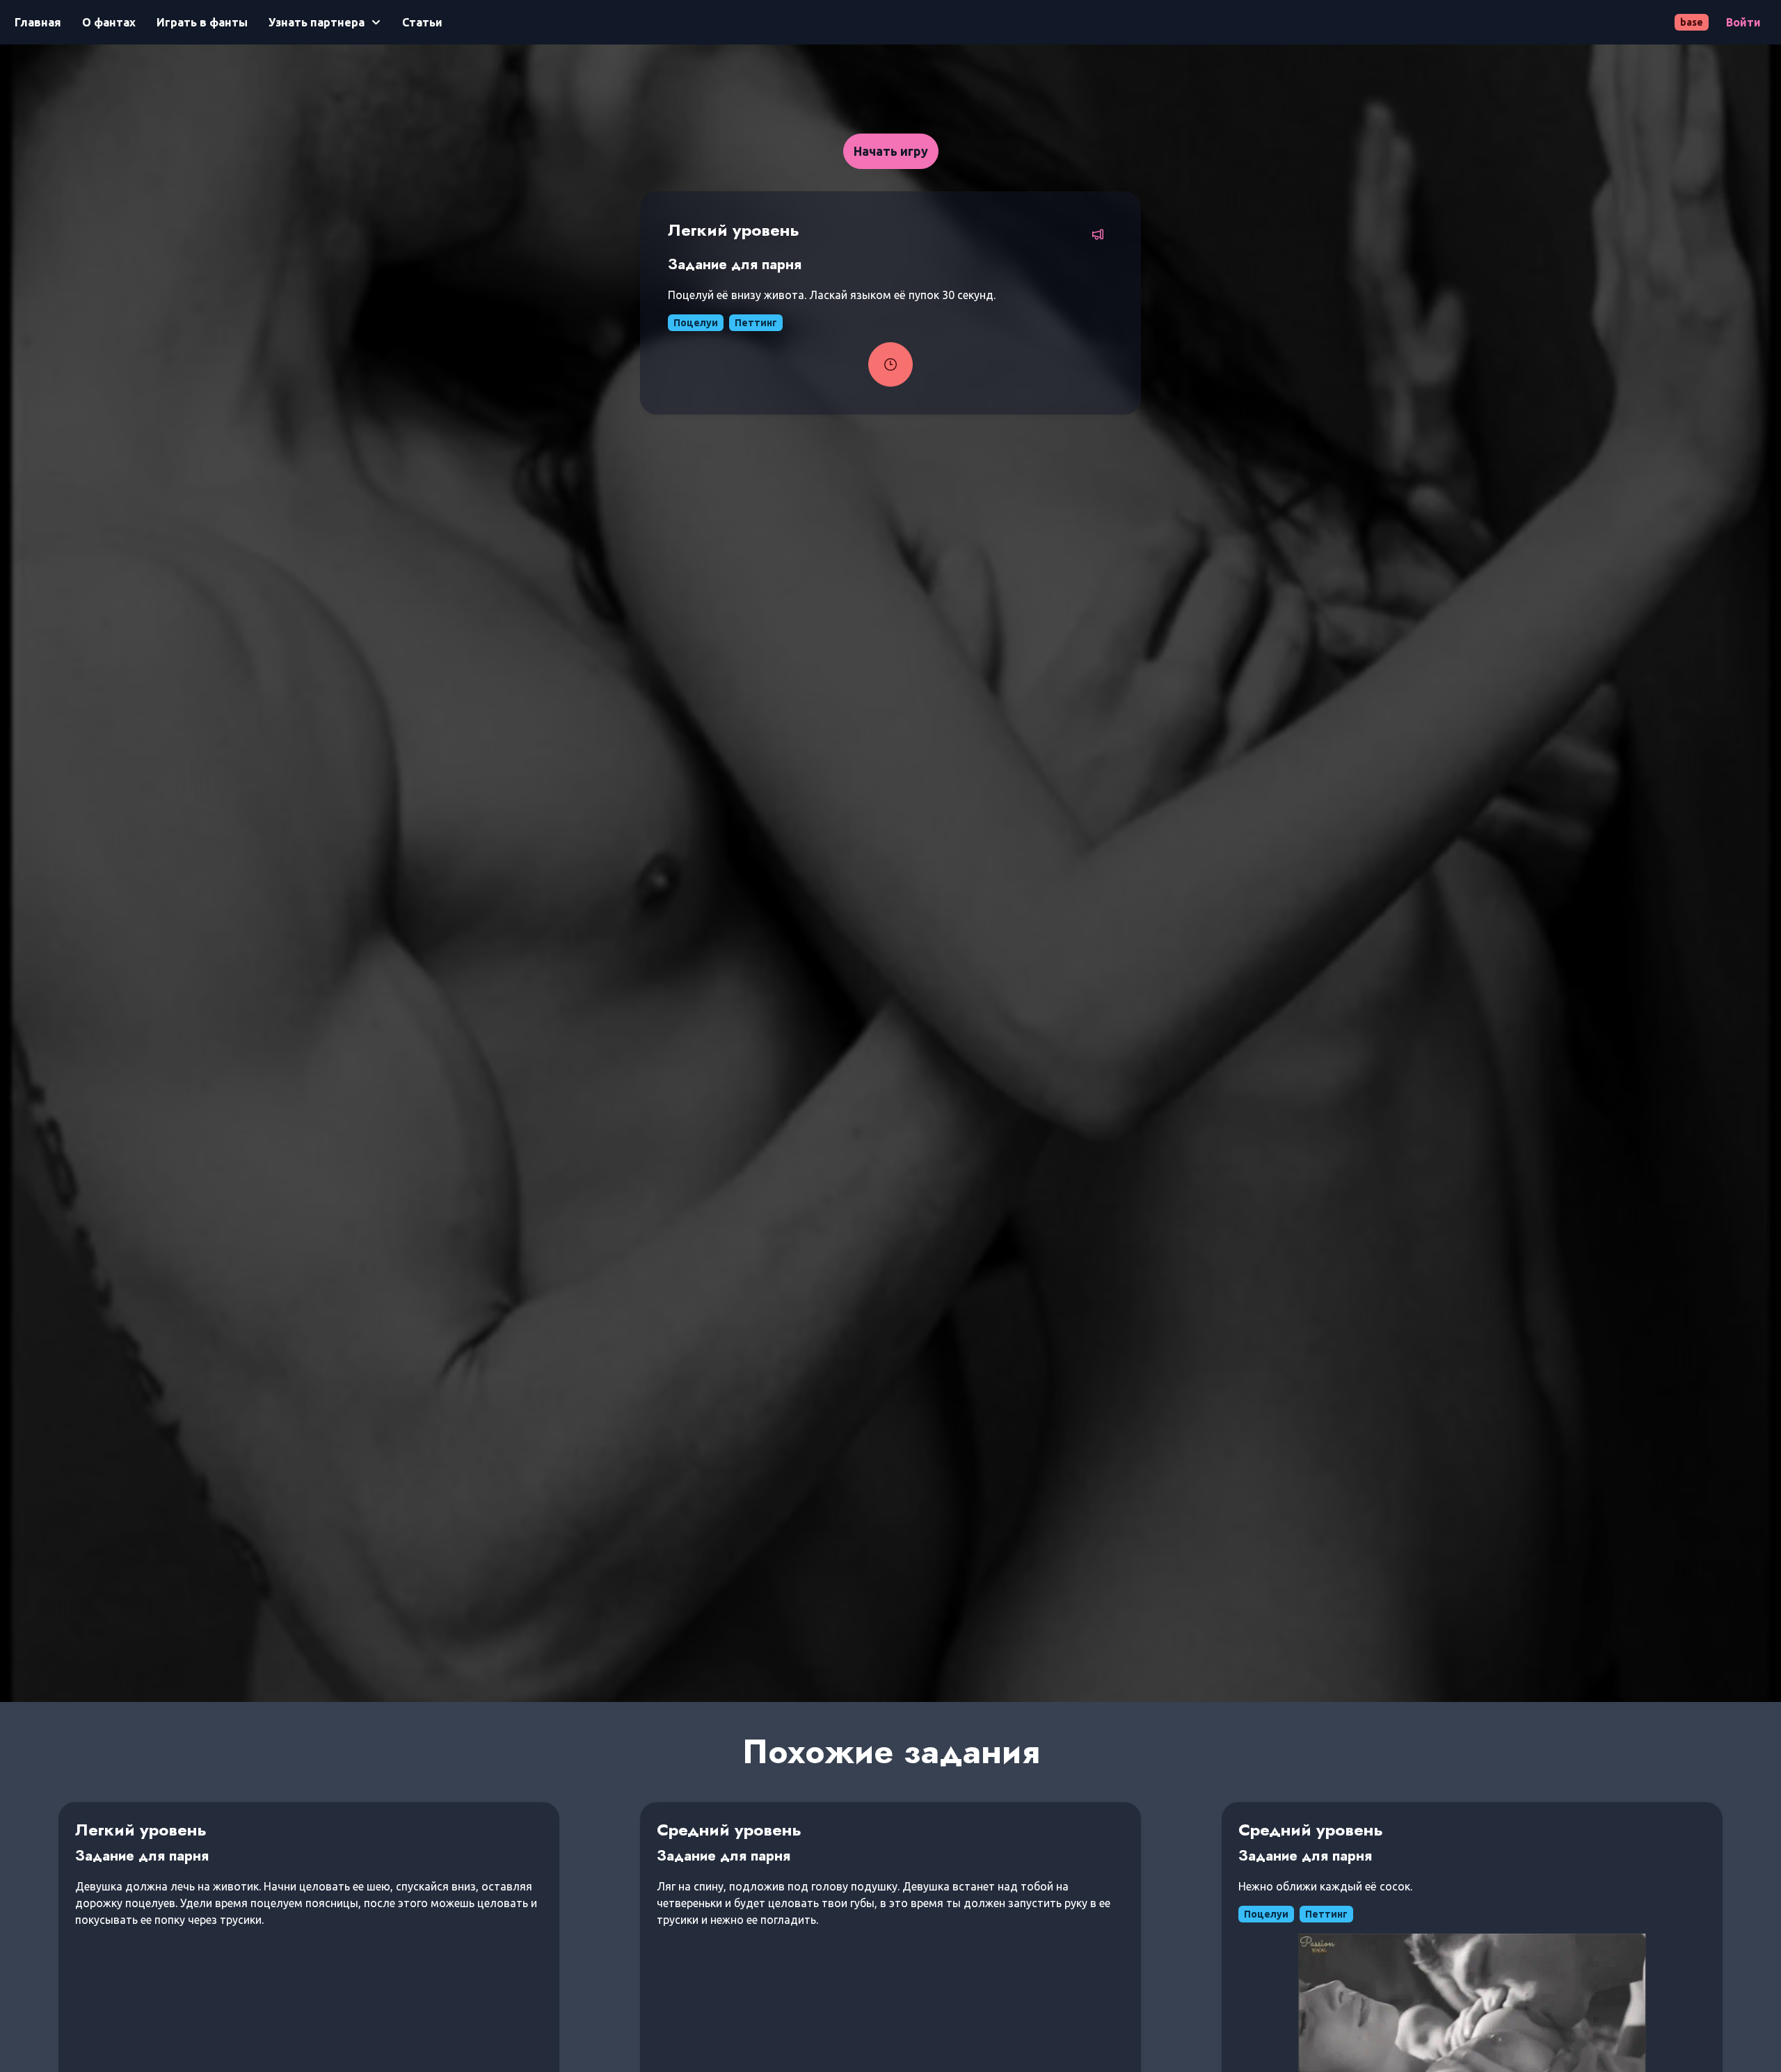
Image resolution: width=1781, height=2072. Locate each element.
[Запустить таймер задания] (890, 364)
